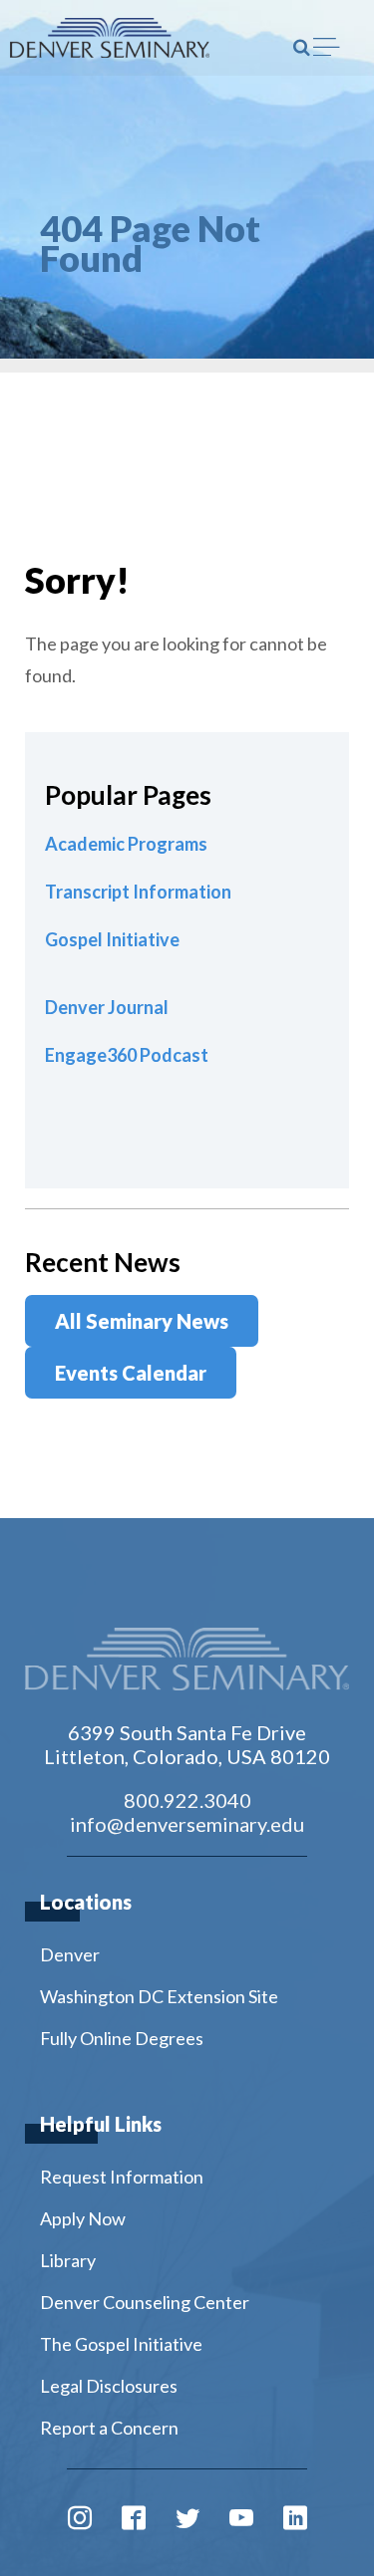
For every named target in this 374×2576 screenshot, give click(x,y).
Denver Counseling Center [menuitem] (145, 2302)
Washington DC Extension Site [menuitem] (159, 1996)
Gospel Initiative (112, 939)
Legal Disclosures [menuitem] (109, 2386)
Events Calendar (131, 1373)
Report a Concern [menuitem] (109, 2428)
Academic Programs (126, 844)
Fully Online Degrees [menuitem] (122, 2038)
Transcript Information (138, 892)
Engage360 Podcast (127, 1055)
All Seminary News (142, 1321)
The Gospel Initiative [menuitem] (121, 2344)
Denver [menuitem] (70, 1954)
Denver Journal (107, 1007)
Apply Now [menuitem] (83, 2218)
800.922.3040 (187, 1800)
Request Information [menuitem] (122, 2177)
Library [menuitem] (68, 2260)
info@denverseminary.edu (187, 1824)
